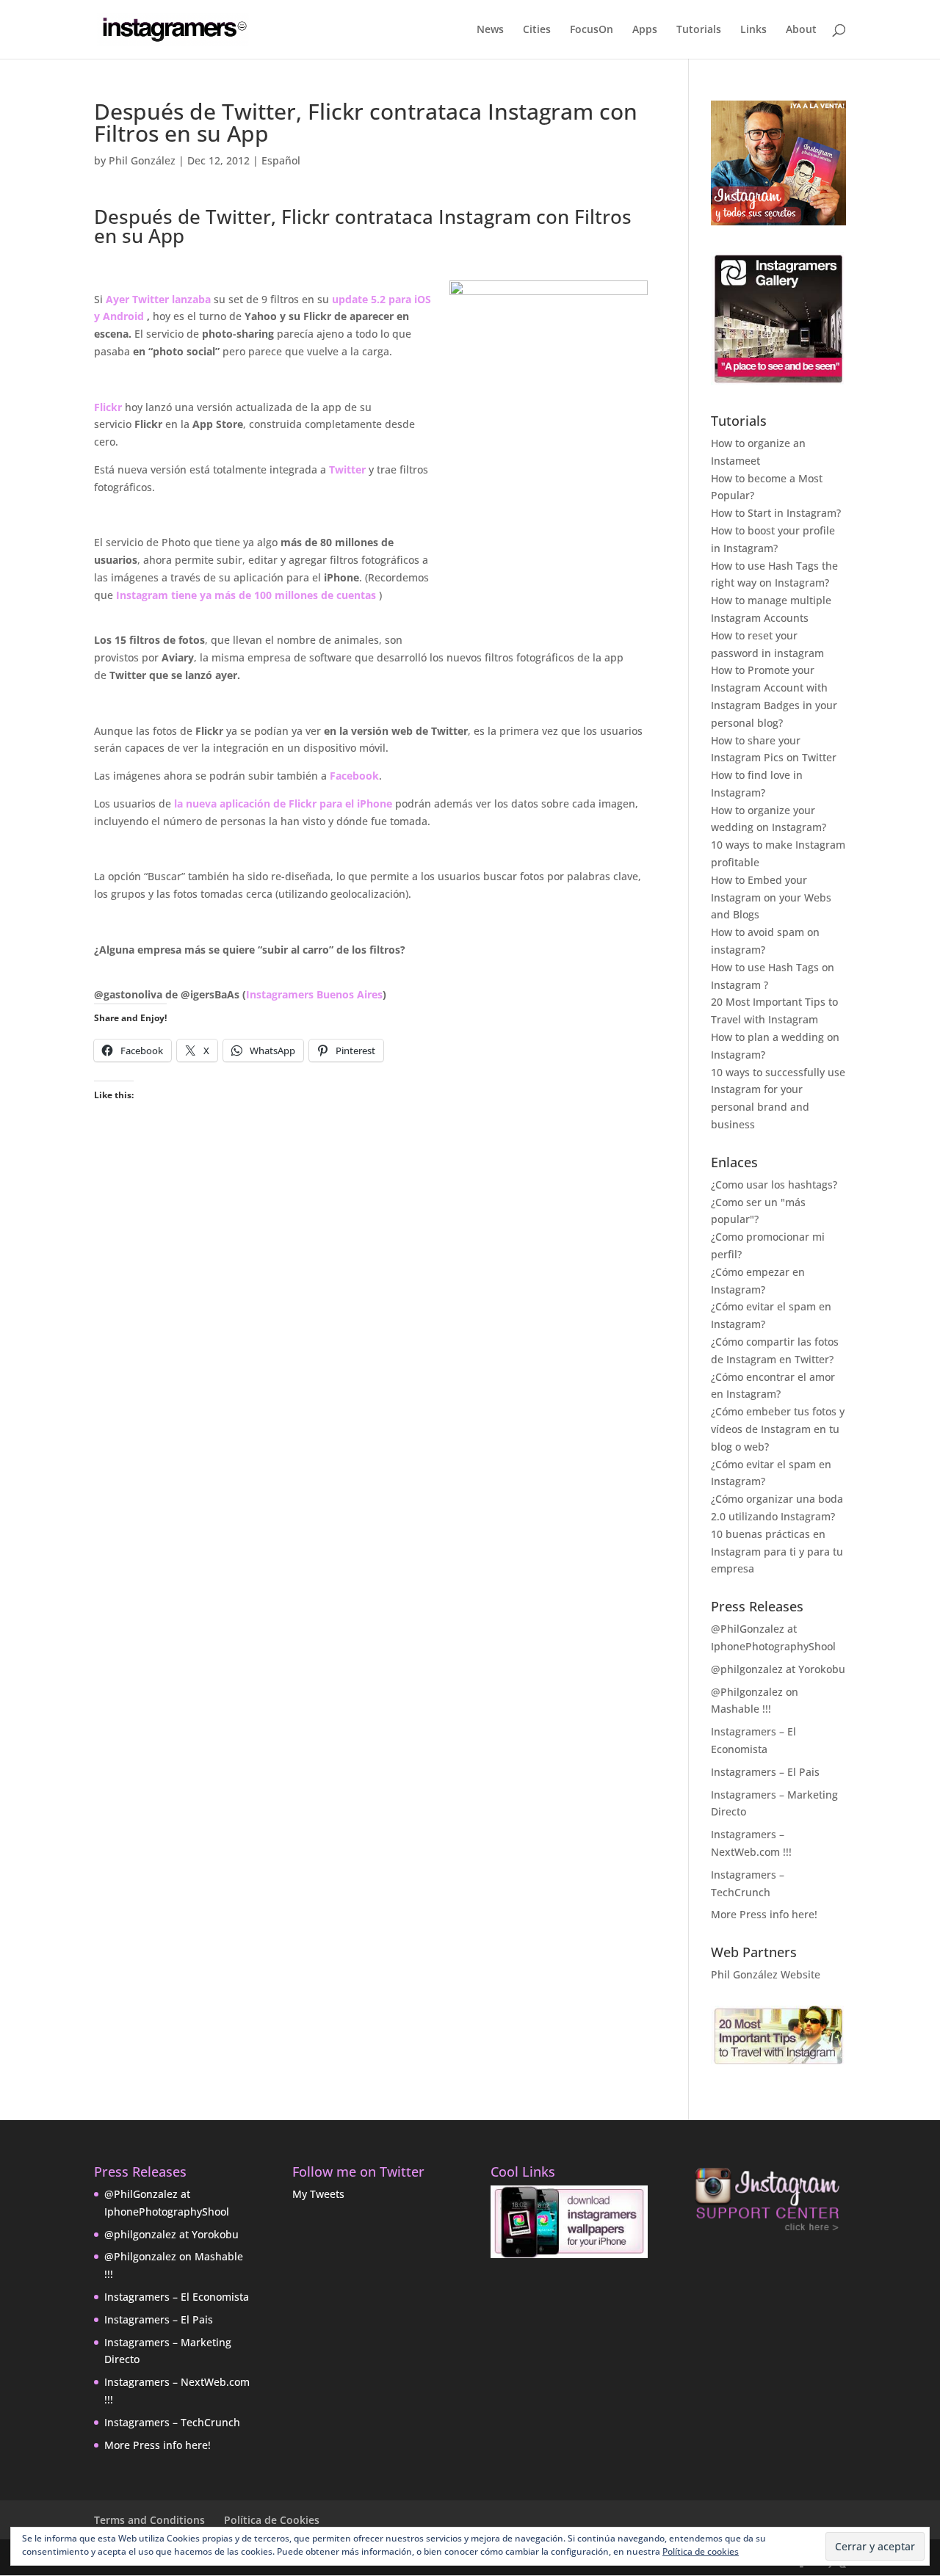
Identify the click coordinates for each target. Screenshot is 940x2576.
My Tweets (318, 2194)
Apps (645, 30)
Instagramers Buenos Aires (314, 994)
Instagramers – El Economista (177, 2297)
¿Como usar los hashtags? (774, 1184)
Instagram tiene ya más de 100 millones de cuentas (246, 595)
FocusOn (592, 30)
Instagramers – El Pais (765, 1772)
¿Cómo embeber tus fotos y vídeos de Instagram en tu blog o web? (778, 1429)
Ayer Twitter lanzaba (158, 299)
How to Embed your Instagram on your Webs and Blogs (771, 897)
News (490, 30)
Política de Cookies (272, 2520)
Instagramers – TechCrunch (172, 2422)
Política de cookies (701, 2551)
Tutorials (699, 30)
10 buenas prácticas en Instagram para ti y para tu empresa (777, 1552)
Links (753, 30)
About (801, 30)
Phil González (142, 160)
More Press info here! (764, 1914)
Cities (537, 30)
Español (281, 160)
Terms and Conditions (149, 2520)
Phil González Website (766, 1974)
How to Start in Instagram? (776, 513)
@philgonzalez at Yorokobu (778, 1669)
